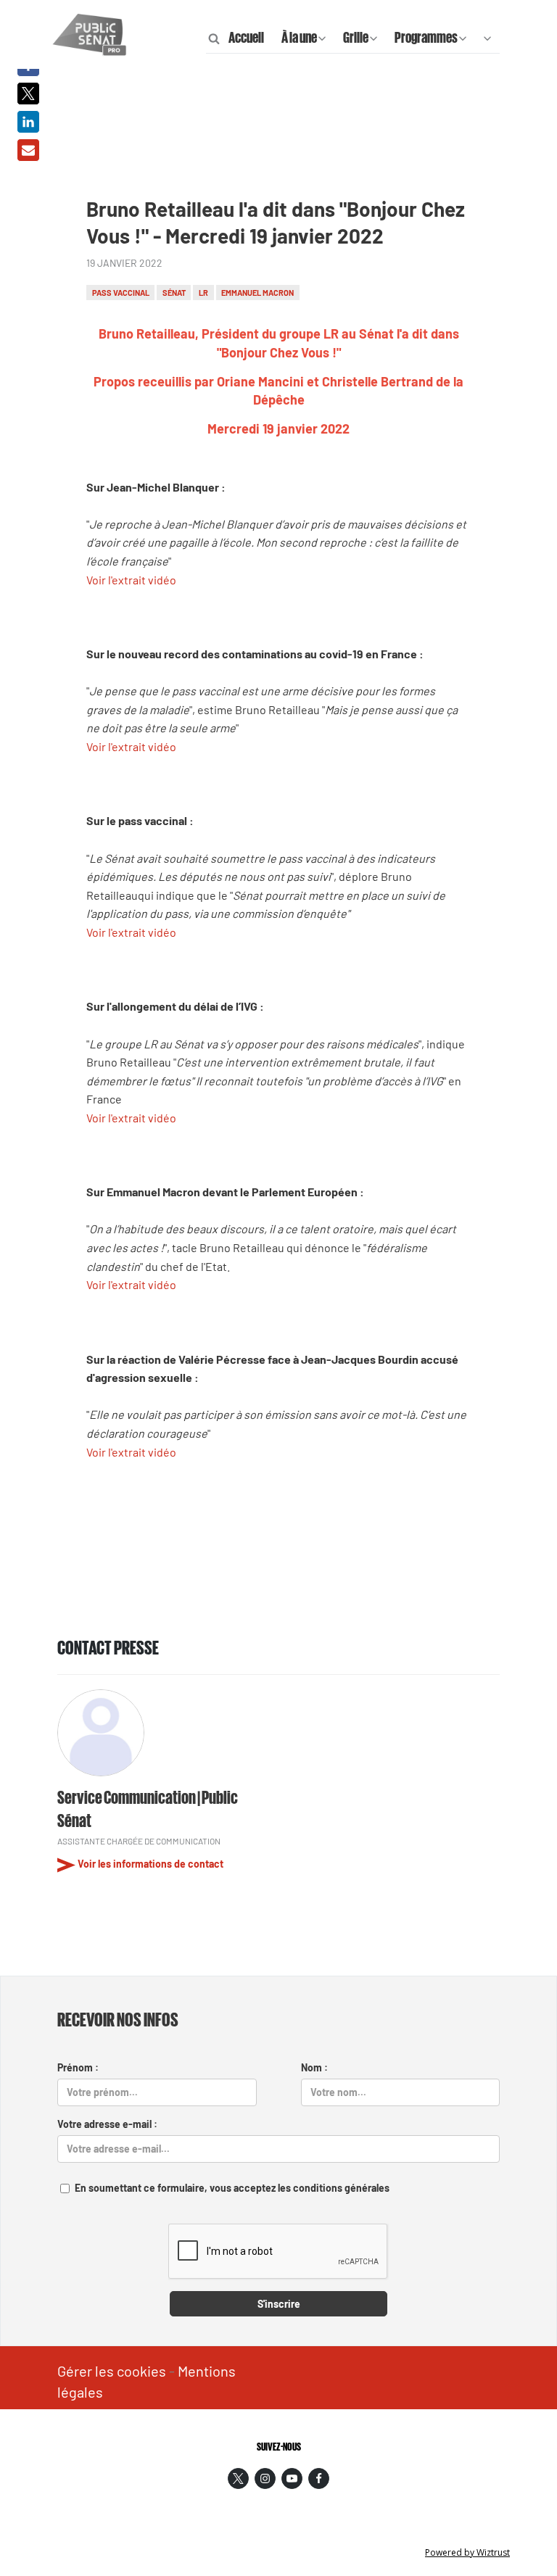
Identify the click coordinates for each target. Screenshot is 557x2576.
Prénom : (78, 2067)
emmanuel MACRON (257, 293)
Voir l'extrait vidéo (131, 580)
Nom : (314, 2067)
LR (203, 293)
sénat (174, 293)
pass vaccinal (121, 293)
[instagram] (265, 2478)
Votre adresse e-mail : (107, 2124)
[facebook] (319, 2478)
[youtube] (292, 2478)
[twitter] (238, 2478)
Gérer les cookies (112, 2371)
